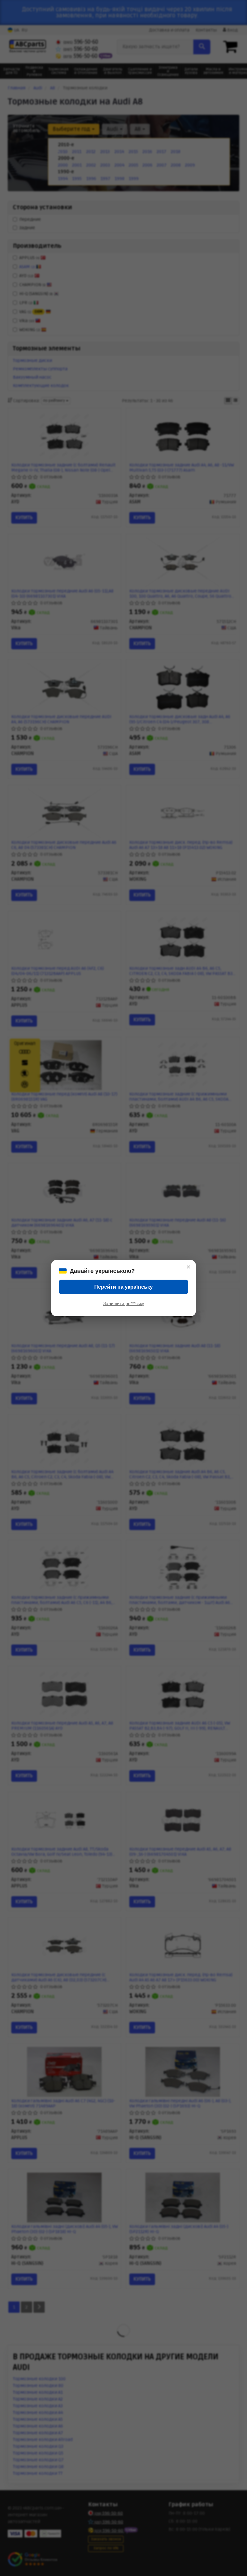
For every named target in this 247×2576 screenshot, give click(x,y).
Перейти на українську (123, 1287)
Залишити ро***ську (124, 1303)
